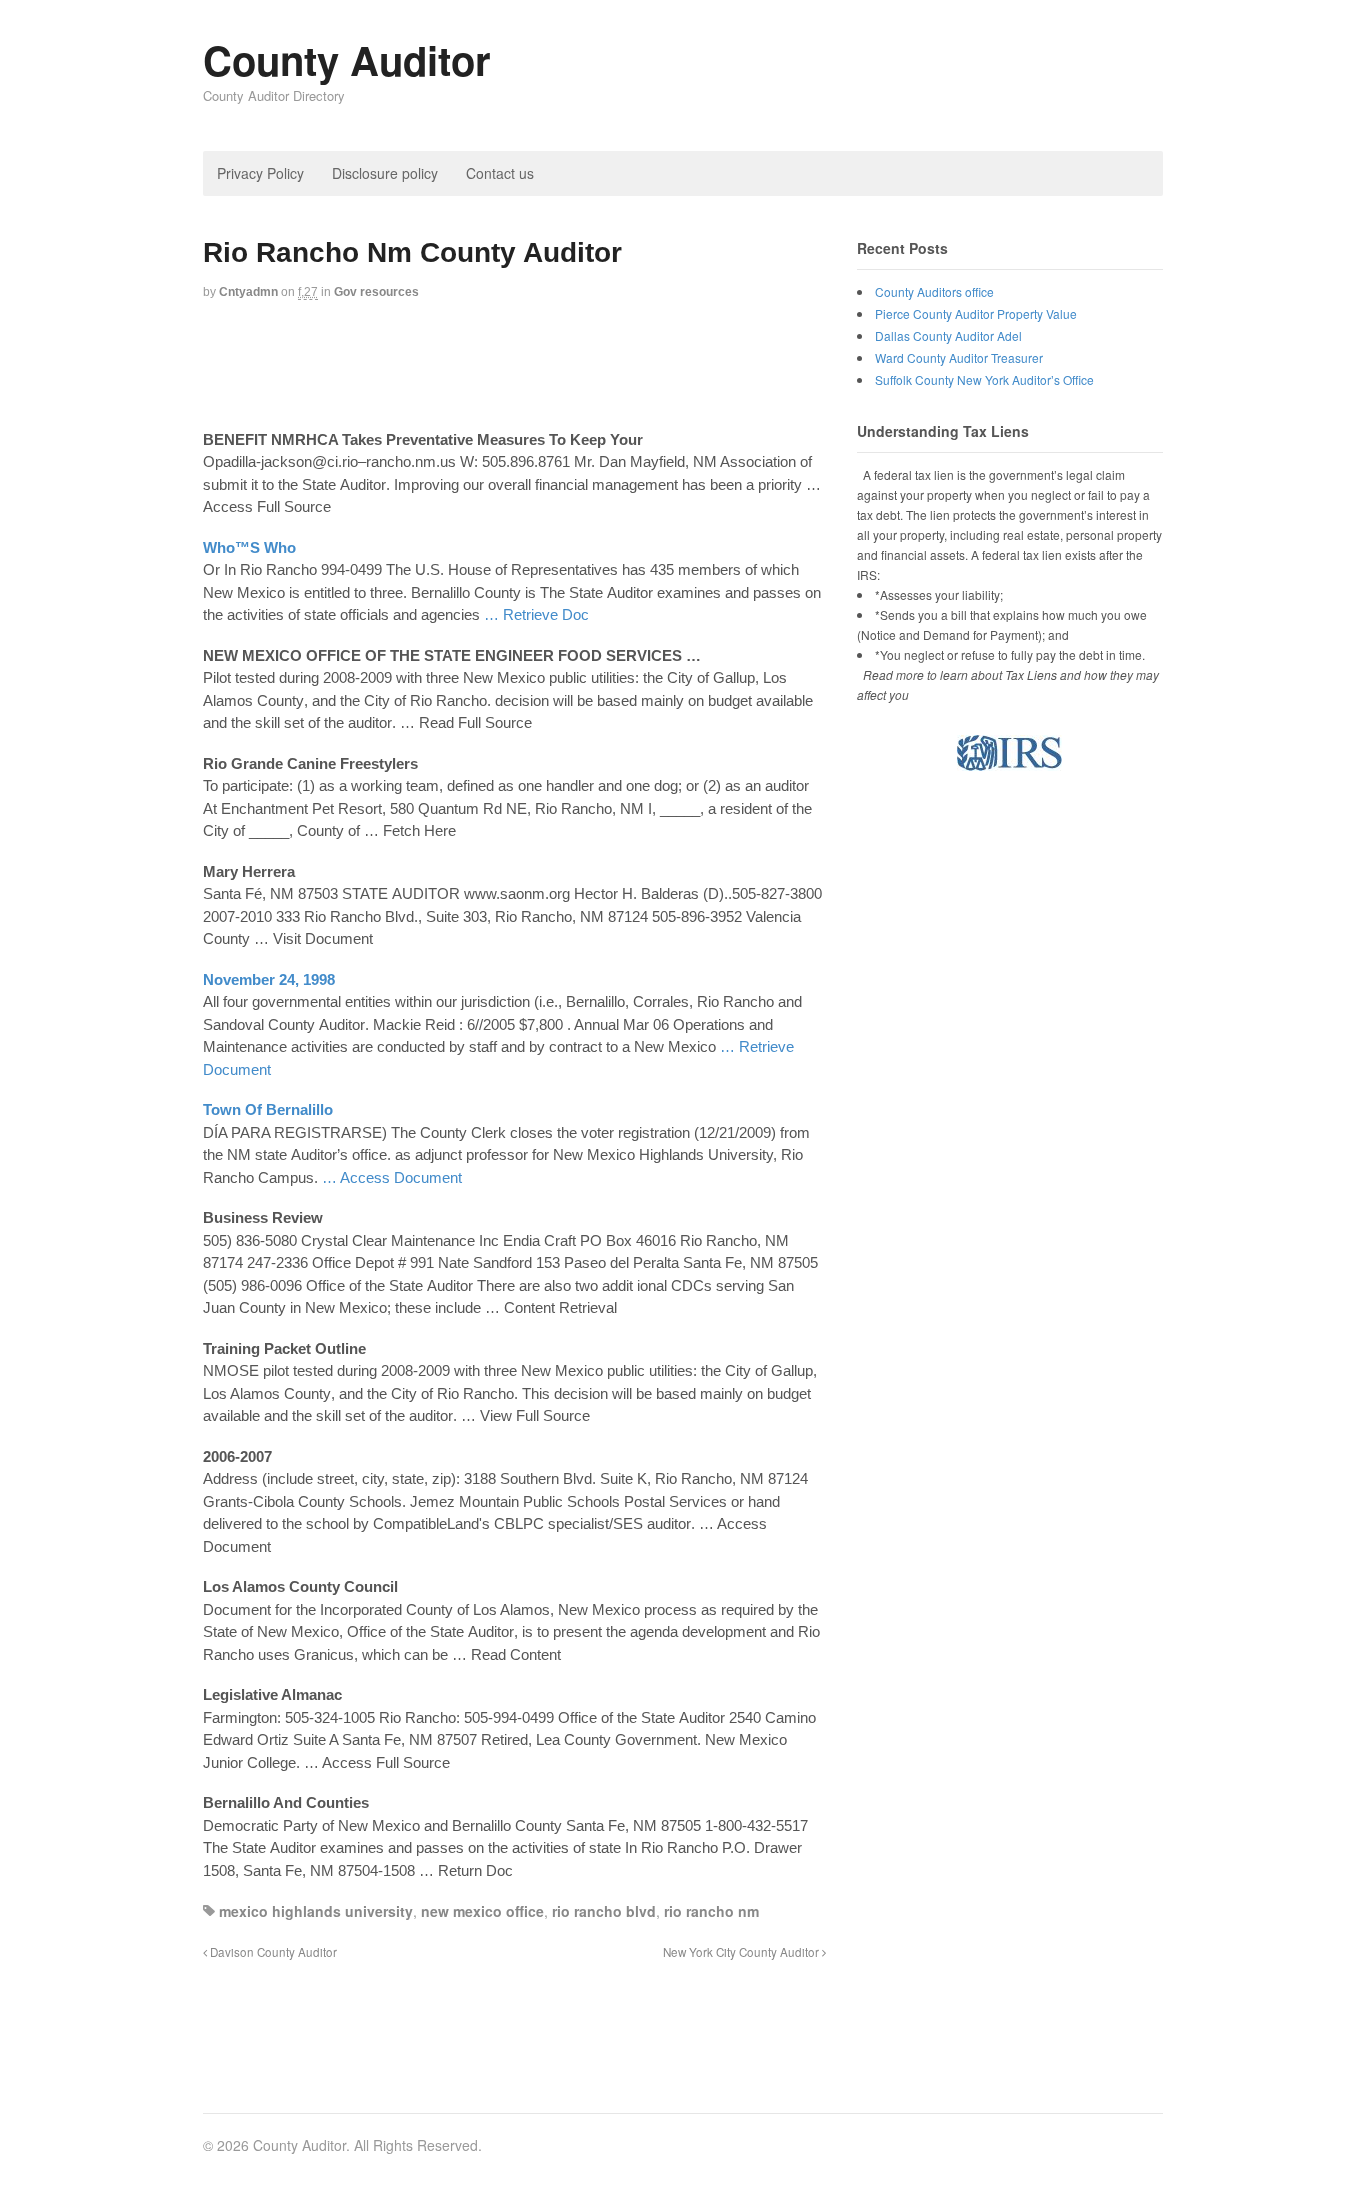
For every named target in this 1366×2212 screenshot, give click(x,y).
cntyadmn (248, 292)
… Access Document (392, 1177)
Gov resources (376, 292)
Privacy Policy (260, 173)
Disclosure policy (385, 173)
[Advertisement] (567, 367)
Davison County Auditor (272, 1952)
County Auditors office (934, 291)
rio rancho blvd (604, 1911)
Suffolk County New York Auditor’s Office (984, 379)
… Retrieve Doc (536, 614)
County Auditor (347, 59)
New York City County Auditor (742, 1952)
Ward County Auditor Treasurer (959, 357)
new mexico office (482, 1911)
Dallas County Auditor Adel (948, 335)
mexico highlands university (316, 1911)
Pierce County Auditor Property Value (976, 313)
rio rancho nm (711, 1911)
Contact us (500, 173)
